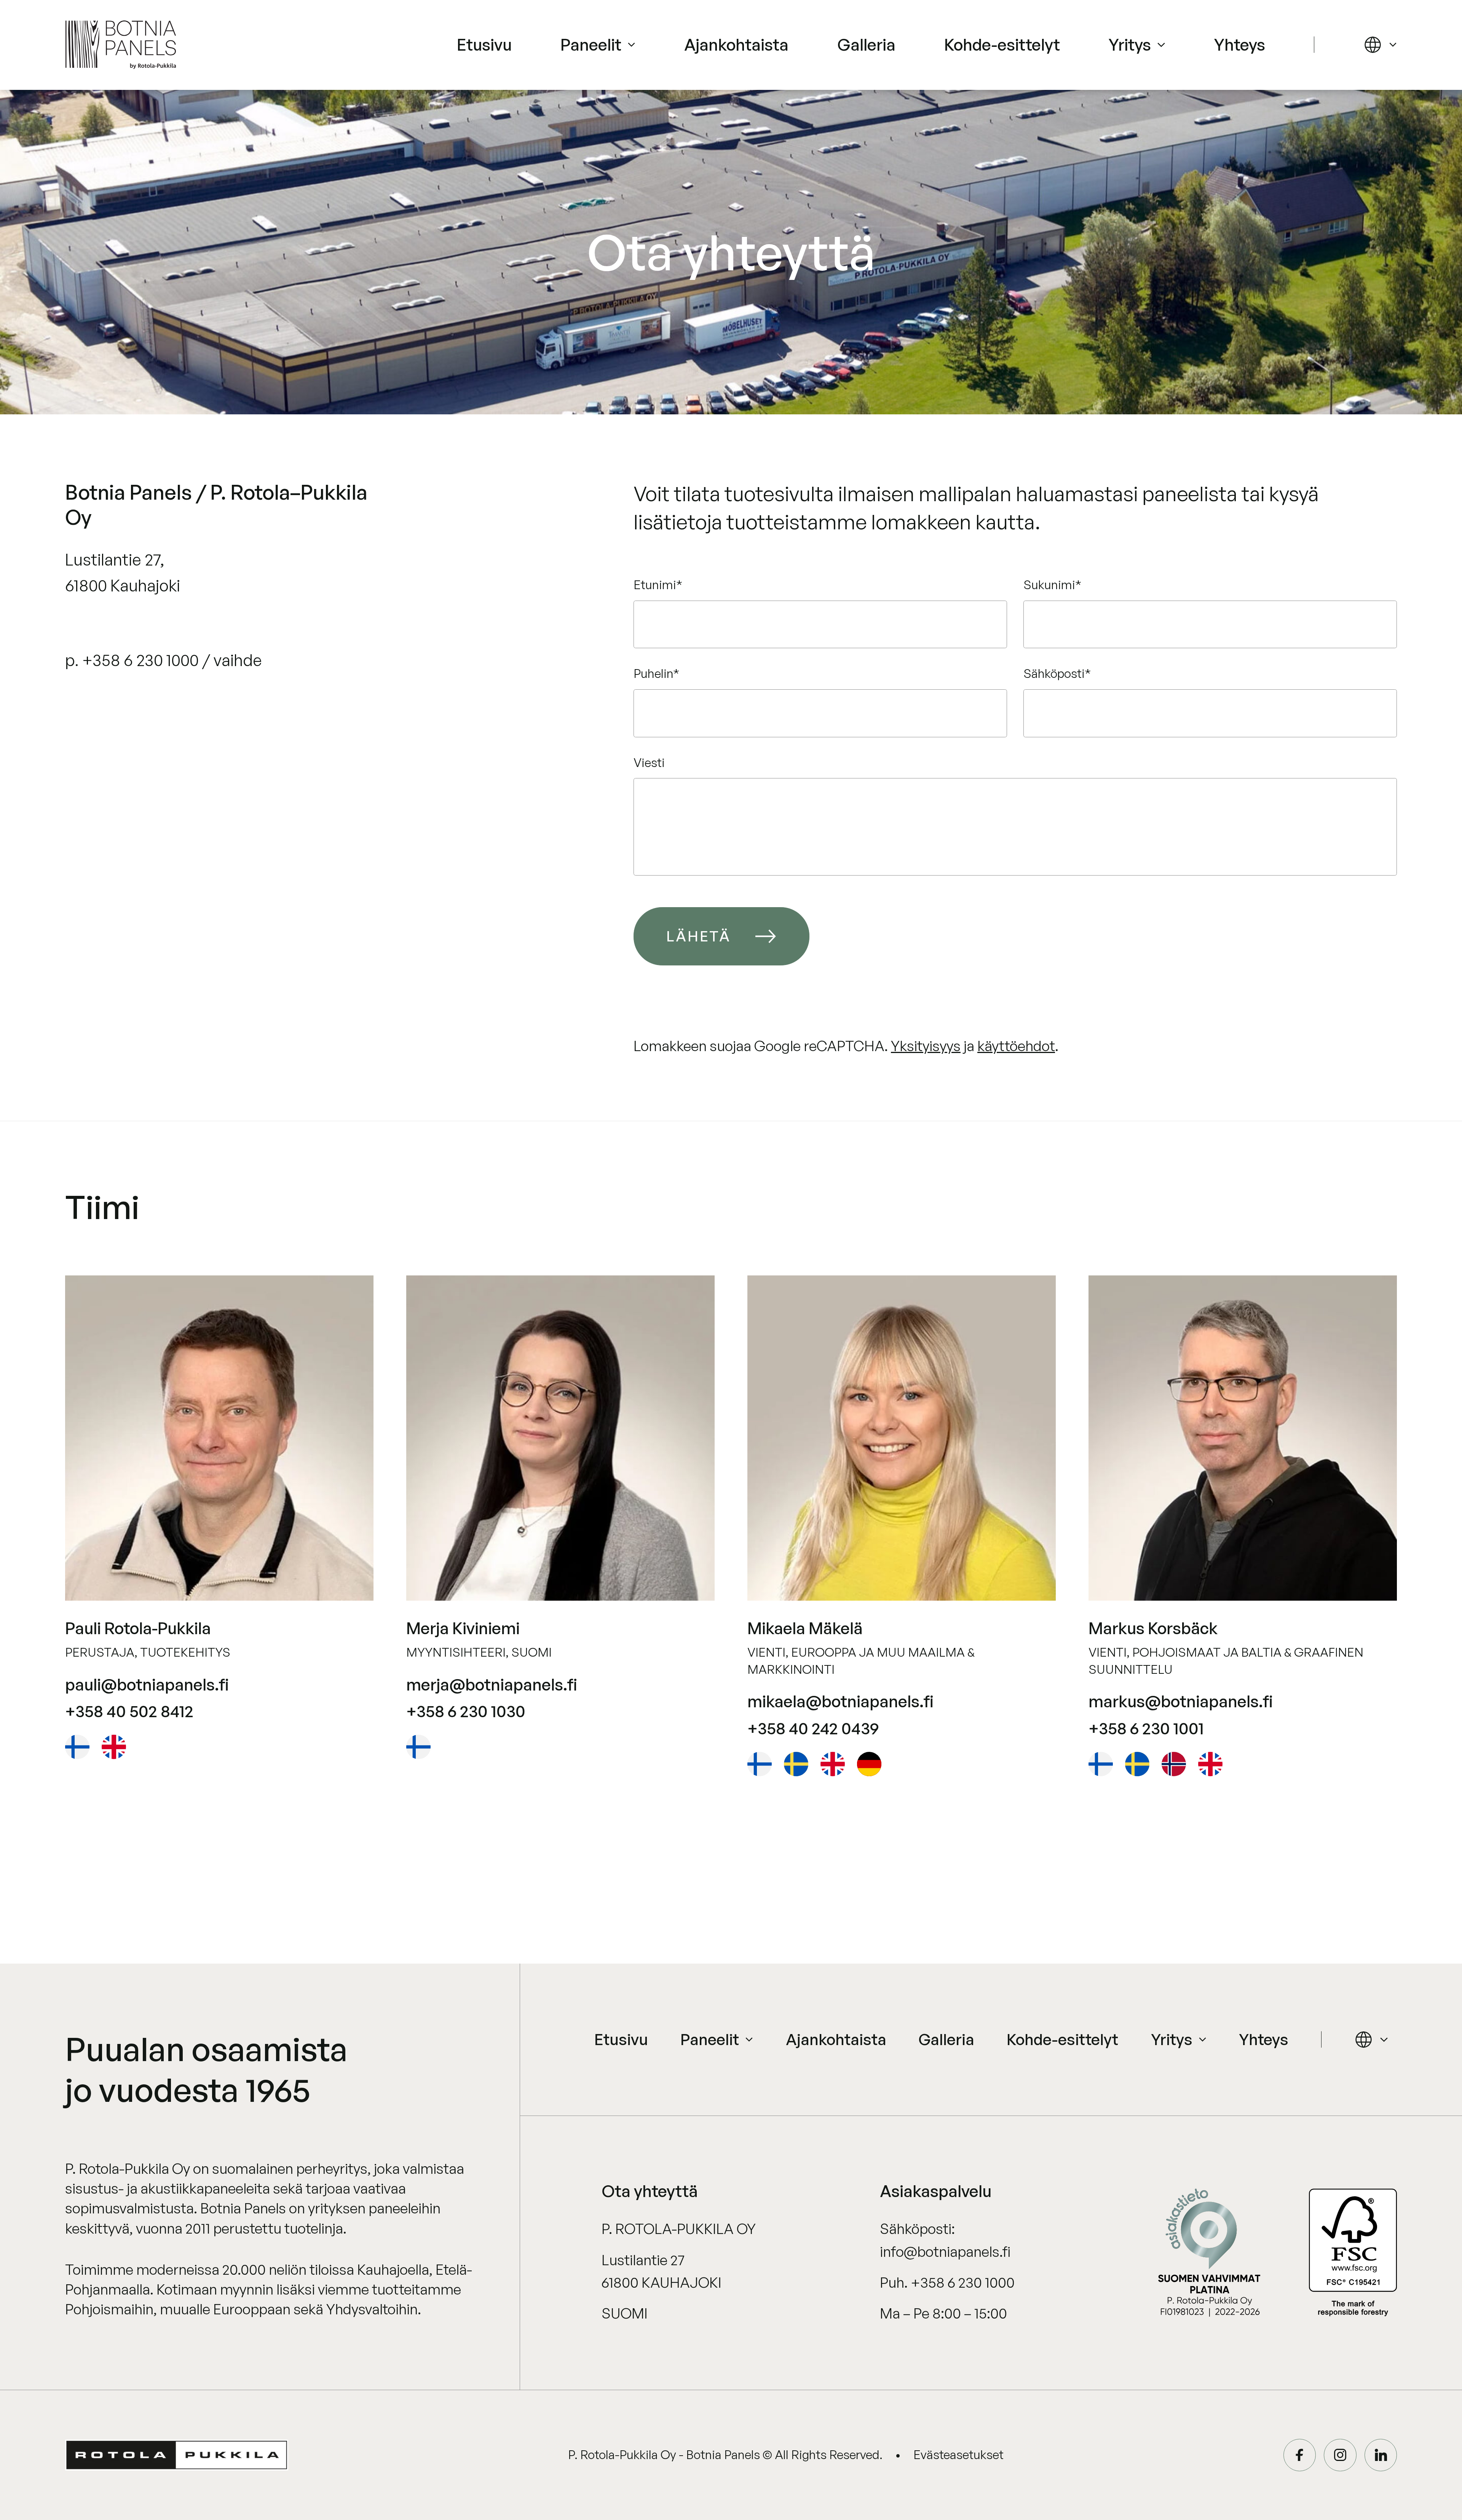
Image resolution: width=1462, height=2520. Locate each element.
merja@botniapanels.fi (492, 1684)
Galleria (866, 44)
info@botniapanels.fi (945, 2251)
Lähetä (698, 936)
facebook (1300, 2455)
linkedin (1381, 2455)
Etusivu (484, 44)
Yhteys (1240, 44)
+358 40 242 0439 (813, 1728)
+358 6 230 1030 (466, 1711)
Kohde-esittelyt (1002, 44)
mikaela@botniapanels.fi (840, 1701)
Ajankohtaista (736, 44)
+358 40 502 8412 (129, 1711)
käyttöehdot (1016, 1046)
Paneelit (591, 44)
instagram (1340, 2455)
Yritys (1130, 44)
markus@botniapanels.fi (1181, 1701)
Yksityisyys (926, 1046)
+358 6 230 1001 (1146, 1728)
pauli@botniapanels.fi (147, 1684)
